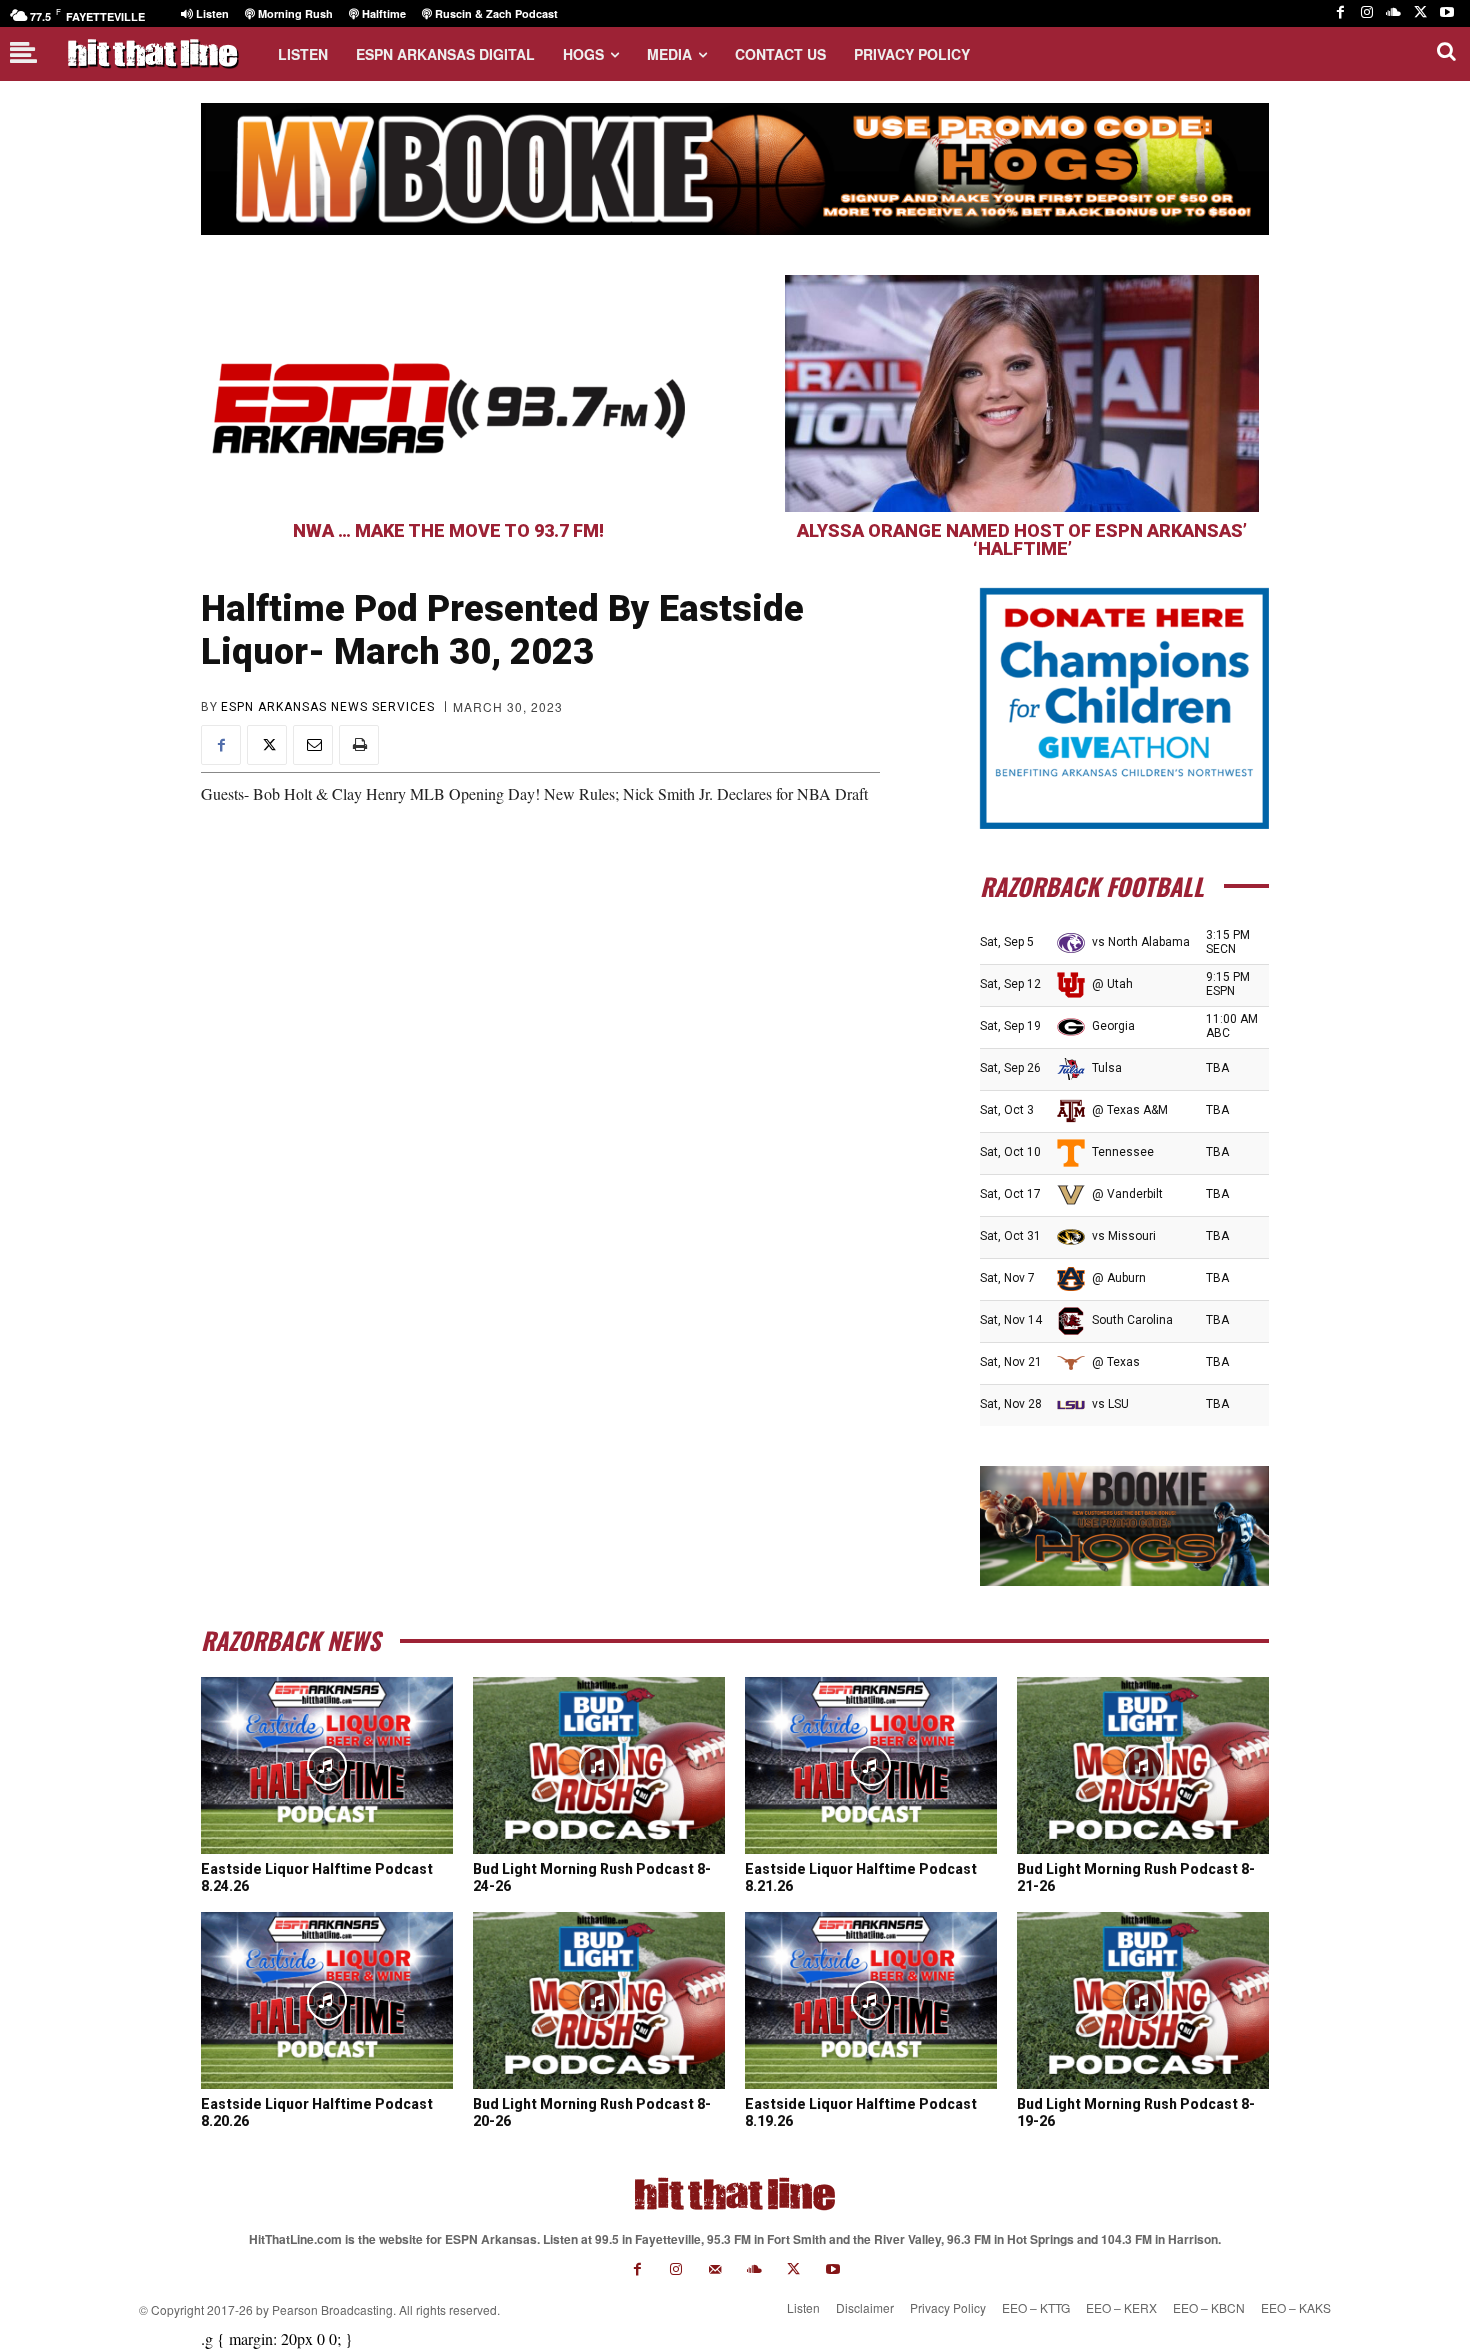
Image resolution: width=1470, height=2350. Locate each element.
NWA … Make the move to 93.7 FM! (448, 530)
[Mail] (715, 2269)
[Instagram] (1367, 13)
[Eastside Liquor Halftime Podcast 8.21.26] (871, 1765)
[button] (1446, 51)
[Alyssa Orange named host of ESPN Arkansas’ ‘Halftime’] (1022, 393)
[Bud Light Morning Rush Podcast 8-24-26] (599, 1765)
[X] (1420, 13)
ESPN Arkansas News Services (328, 707)
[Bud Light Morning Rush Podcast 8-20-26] (599, 2000)
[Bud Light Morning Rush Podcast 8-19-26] (1143, 2000)
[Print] (359, 745)
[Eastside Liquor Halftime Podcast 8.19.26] (871, 2000)
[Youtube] (1446, 13)
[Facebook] (1340, 13)
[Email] (313, 745)
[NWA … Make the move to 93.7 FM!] (448, 393)
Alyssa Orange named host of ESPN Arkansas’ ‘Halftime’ (1022, 539)
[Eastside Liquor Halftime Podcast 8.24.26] (327, 1765)
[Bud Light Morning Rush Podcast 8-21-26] (1143, 1765)
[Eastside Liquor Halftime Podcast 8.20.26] (327, 2000)
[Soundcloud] (1393, 13)
